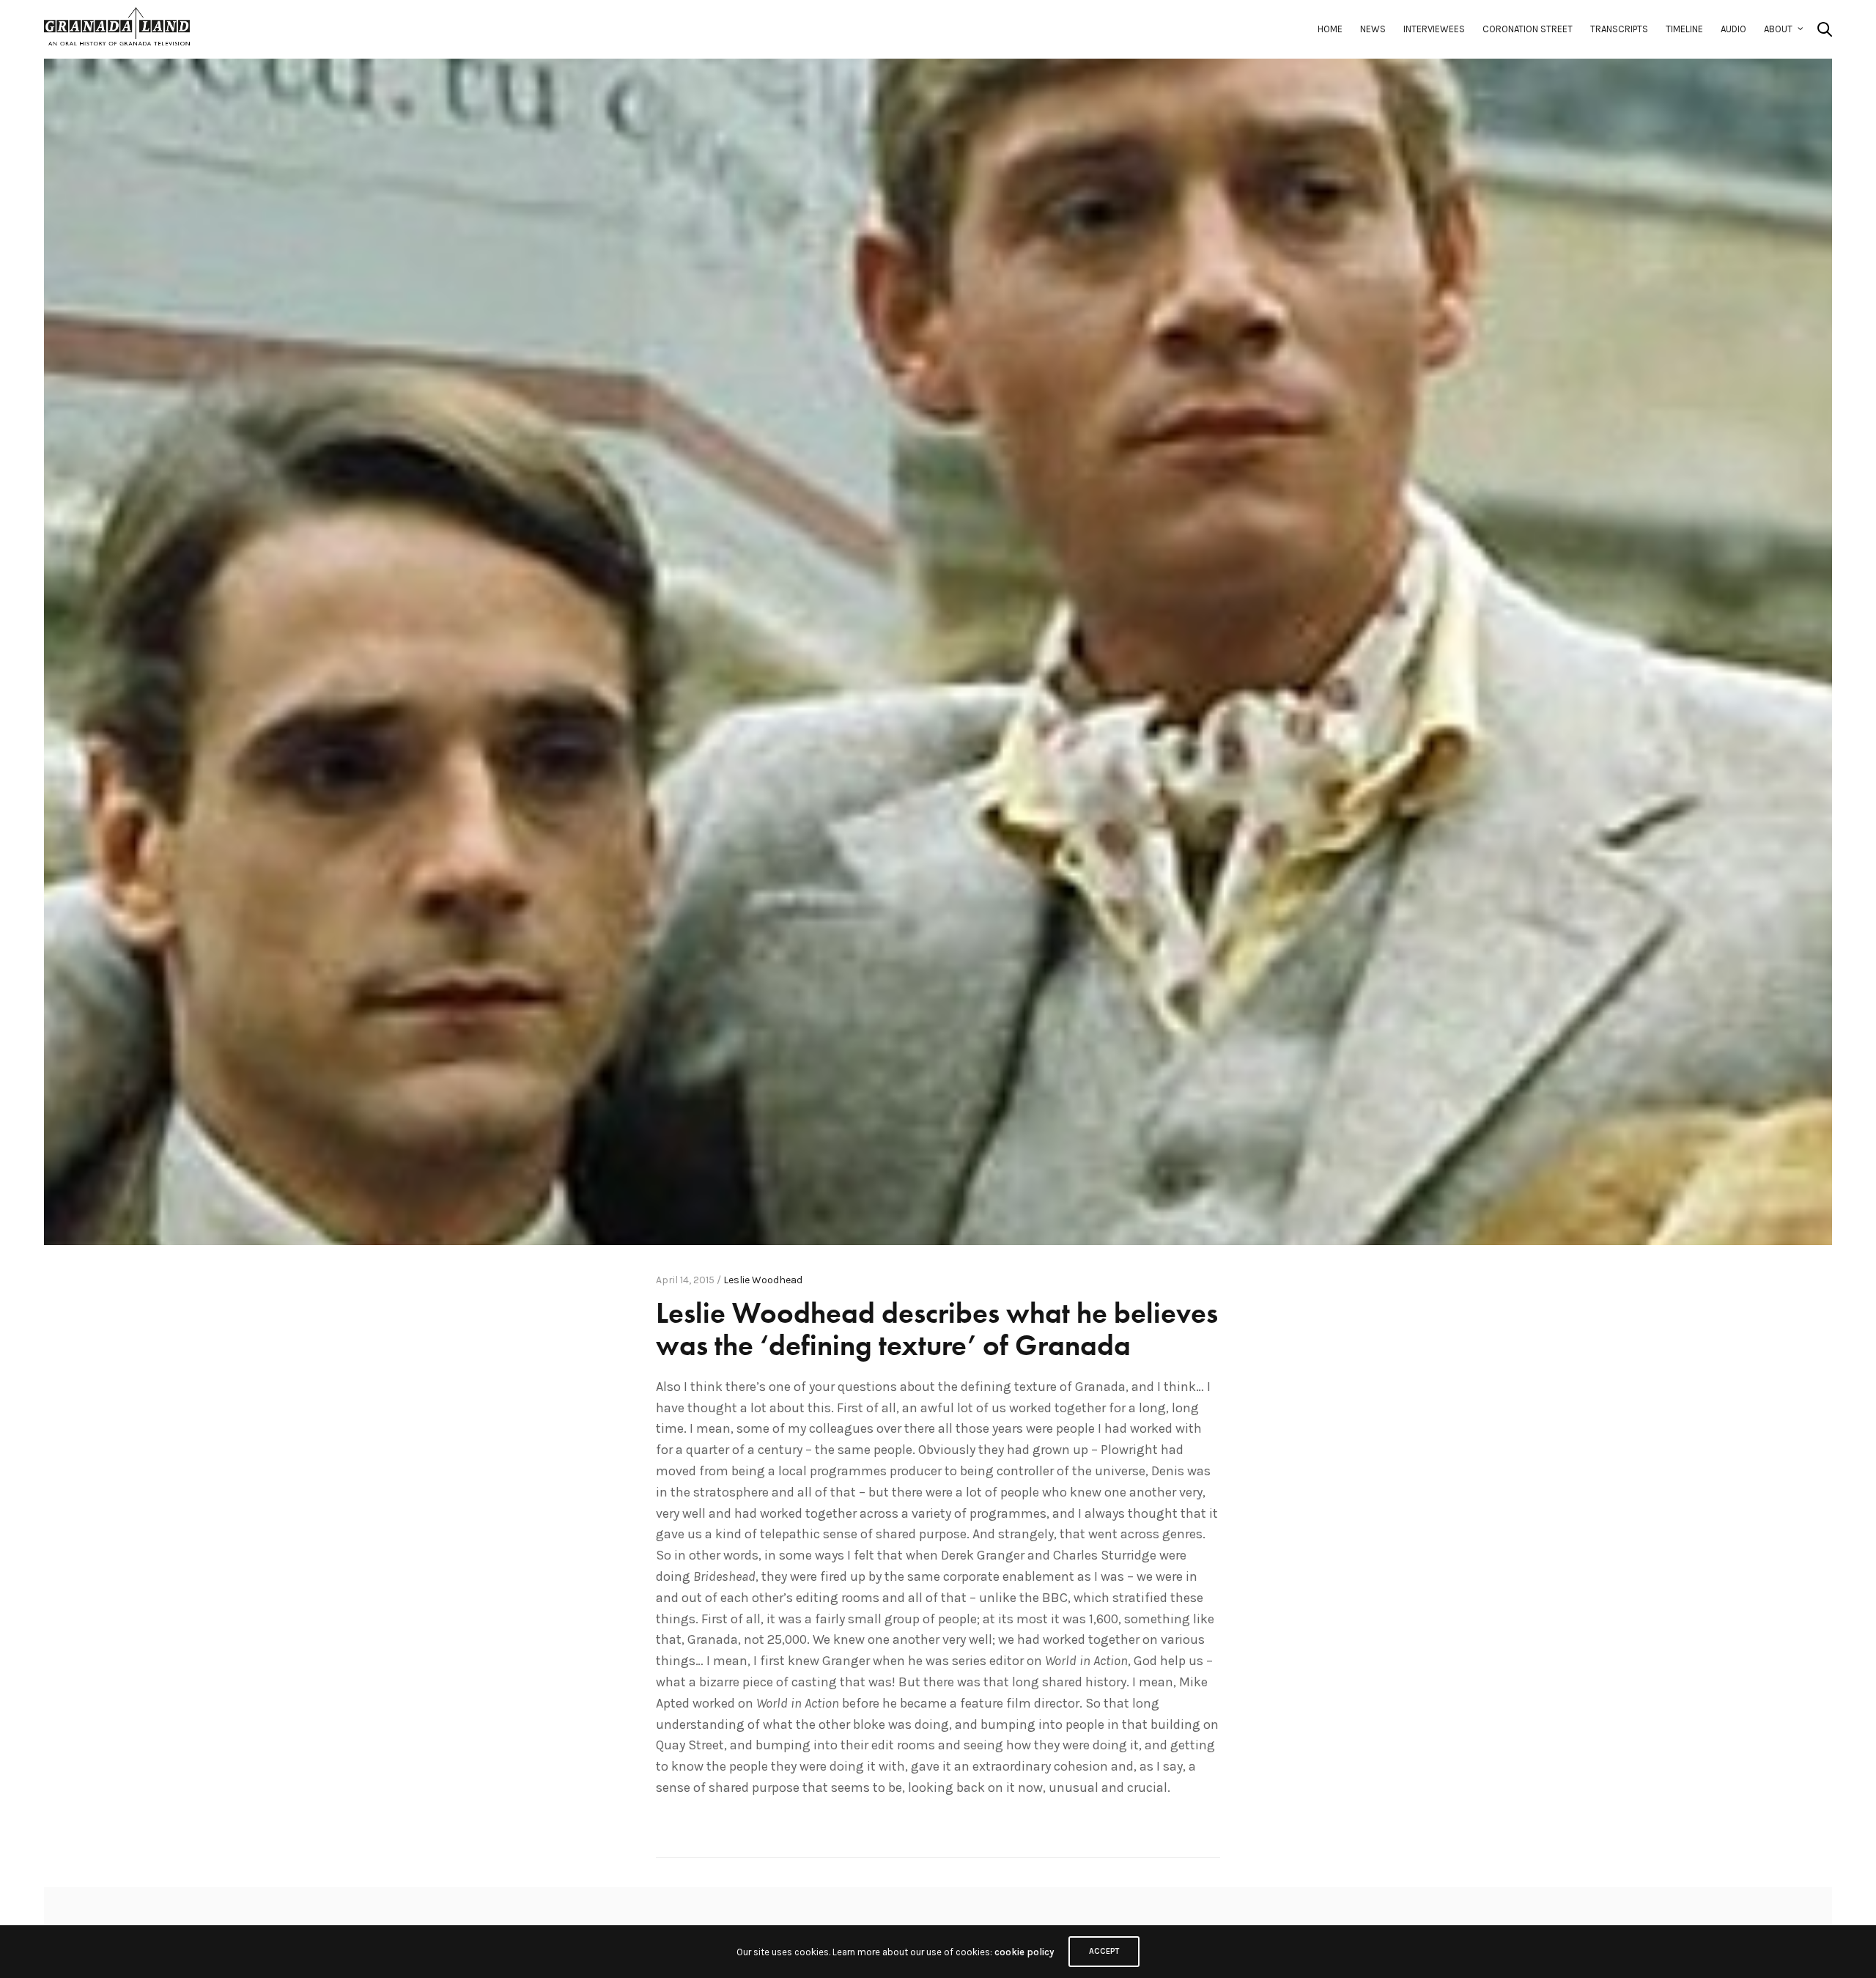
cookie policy (1024, 1952)
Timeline (1684, 29)
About (1778, 29)
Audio (1733, 29)
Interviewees (1434, 29)
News (1373, 29)
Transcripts (1619, 29)
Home (1330, 29)
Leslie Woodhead (763, 1280)
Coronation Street (1528, 29)
